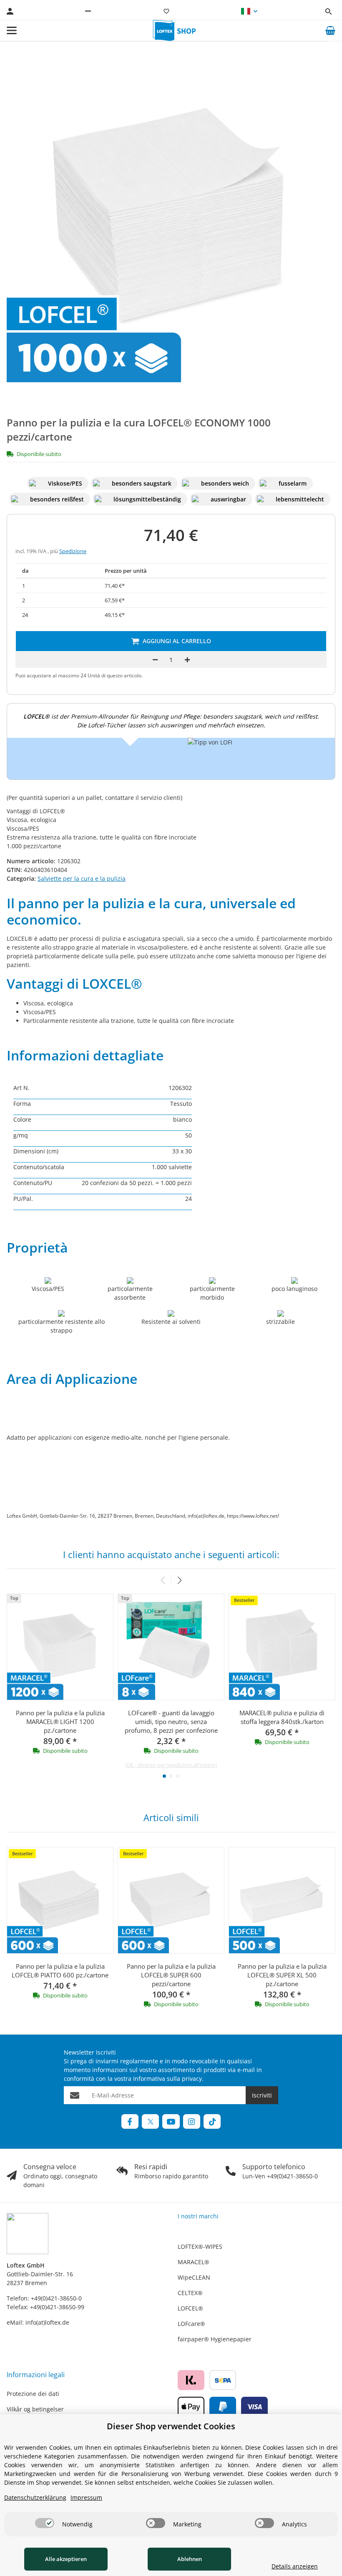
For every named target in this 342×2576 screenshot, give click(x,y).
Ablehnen (190, 2559)
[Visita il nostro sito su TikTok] (212, 2121)
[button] (88, 11)
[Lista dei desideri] (166, 11)
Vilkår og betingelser (35, 2409)
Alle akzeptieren (66, 2559)
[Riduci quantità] (155, 660)
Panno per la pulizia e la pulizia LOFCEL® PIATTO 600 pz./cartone (60, 1971)
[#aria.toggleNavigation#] (12, 30)
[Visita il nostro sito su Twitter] (150, 2121)
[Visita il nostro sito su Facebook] (130, 2121)
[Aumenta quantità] (187, 660)
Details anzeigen (295, 2566)
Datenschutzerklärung (35, 2497)
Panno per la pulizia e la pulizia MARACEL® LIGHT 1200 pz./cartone (60, 1722)
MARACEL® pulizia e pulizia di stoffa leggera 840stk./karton (282, 1717)
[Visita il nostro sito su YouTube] (171, 2121)
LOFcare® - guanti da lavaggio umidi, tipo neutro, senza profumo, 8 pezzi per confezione (171, 1722)
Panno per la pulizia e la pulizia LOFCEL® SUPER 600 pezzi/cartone (171, 1975)
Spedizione (73, 551)
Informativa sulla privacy (167, 2079)
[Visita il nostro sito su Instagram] (192, 2121)
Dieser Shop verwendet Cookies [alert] (171, 2426)
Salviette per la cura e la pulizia (82, 878)
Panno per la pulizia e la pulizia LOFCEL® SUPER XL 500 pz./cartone (282, 1975)
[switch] (45, 2523)
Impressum (86, 2497)
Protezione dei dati (33, 2394)
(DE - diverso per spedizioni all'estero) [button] (171, 1765)
